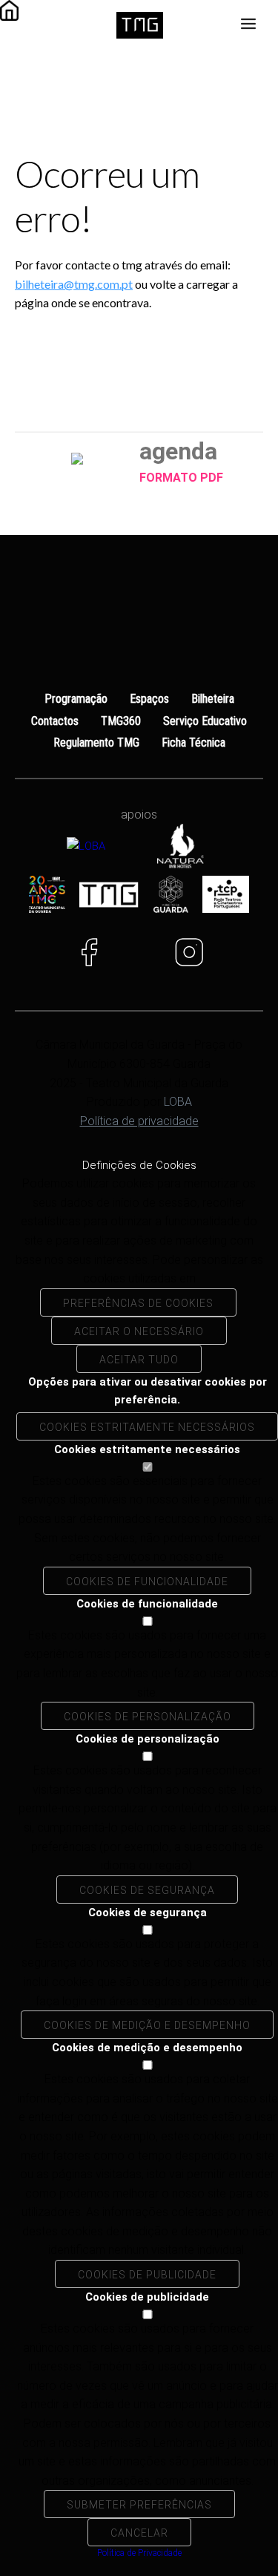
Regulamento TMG (96, 743)
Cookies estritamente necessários (147, 1427)
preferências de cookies (138, 1303)
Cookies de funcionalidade (147, 1582)
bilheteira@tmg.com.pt (74, 284)
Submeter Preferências (139, 2505)
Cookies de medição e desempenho (147, 2025)
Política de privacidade (139, 1121)
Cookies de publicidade (147, 2275)
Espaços (149, 699)
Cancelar (139, 2533)
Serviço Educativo (205, 721)
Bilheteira (213, 699)
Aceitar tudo (139, 1360)
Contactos (55, 721)
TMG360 (121, 721)
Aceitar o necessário (139, 1331)
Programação (76, 699)
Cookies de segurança (147, 1890)
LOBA (178, 1102)
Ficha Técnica (193, 743)
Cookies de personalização (148, 1717)
